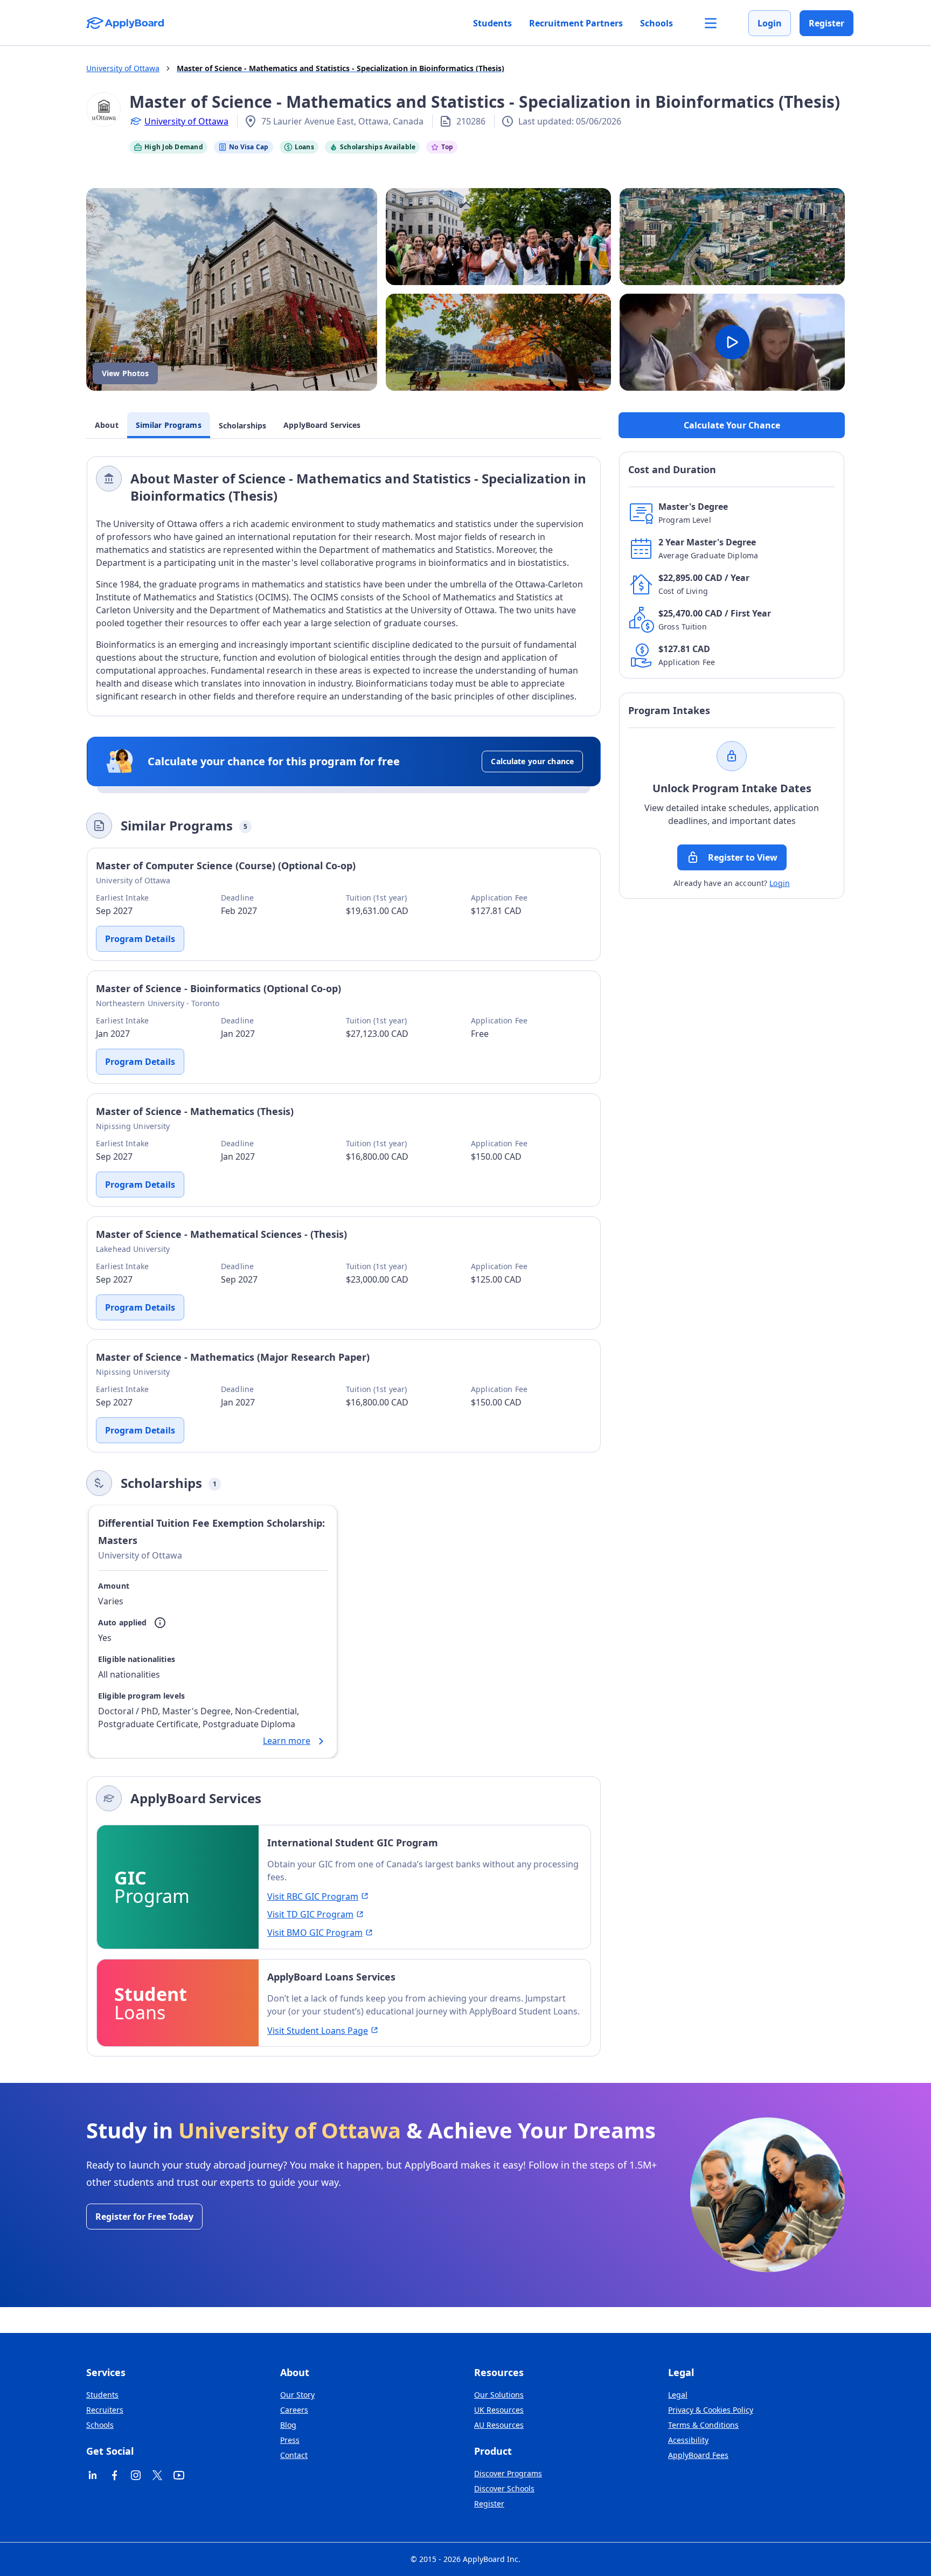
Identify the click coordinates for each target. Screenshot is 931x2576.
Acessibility (688, 2440)
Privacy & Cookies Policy (711, 2410)
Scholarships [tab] (243, 425)
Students (492, 23)
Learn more (287, 1741)
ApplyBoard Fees (698, 2455)
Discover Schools (504, 2488)
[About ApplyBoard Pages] (711, 23)
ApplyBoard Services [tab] (322, 425)
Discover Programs (508, 2473)
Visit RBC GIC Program (313, 1896)
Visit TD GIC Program (310, 1914)
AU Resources (499, 2425)
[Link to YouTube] (179, 2475)
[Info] (160, 1623)
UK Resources (499, 2410)
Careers (294, 2410)
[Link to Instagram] (136, 2475)
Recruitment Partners (576, 23)
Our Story (297, 2395)
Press (290, 2440)
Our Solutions (499, 2395)
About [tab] (107, 425)
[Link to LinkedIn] (93, 2475)
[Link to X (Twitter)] (157, 2475)
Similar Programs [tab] (169, 425)
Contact (294, 2455)
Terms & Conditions (703, 2425)
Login (770, 23)
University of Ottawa (186, 121)
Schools (656, 23)
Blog (288, 2425)
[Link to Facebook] (114, 2475)
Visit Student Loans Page (318, 2031)
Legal (678, 2395)
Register (826, 23)
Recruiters (105, 2410)
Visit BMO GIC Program (315, 1933)
